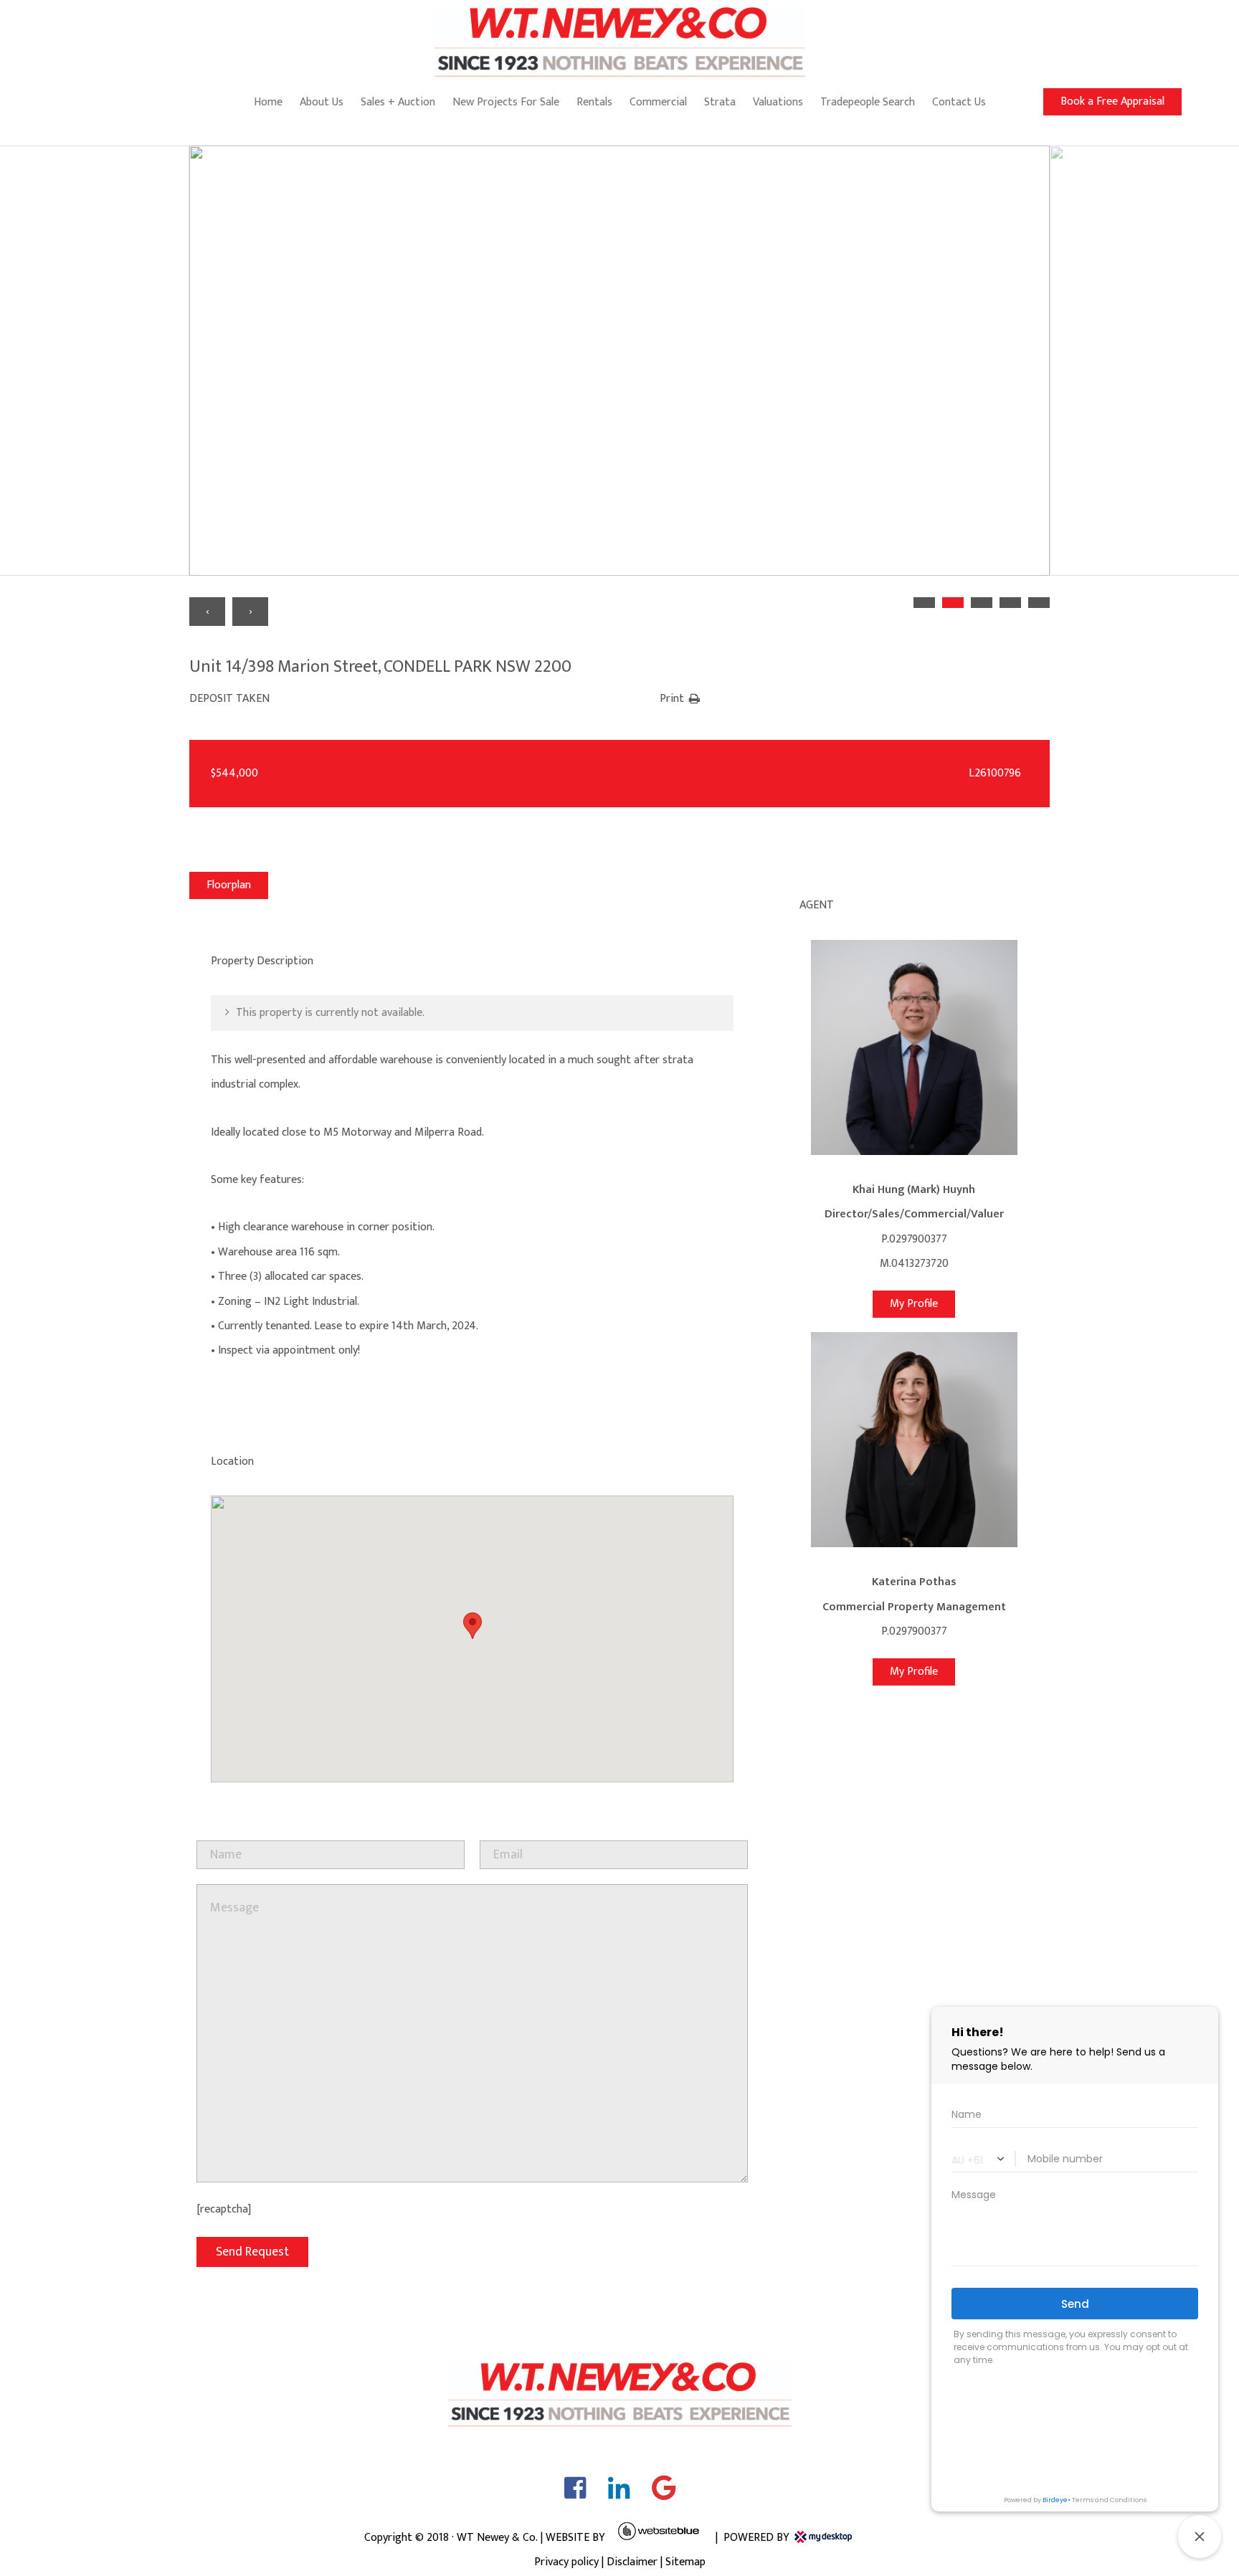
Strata (720, 102)
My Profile (914, 1304)
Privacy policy (566, 2562)
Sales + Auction (398, 102)
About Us (322, 102)
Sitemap (685, 2562)
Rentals (594, 102)
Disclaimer (632, 2562)
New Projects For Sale (506, 102)
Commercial (658, 102)
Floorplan (229, 885)
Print (672, 699)
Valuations (778, 102)
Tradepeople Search (868, 102)
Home (268, 102)
